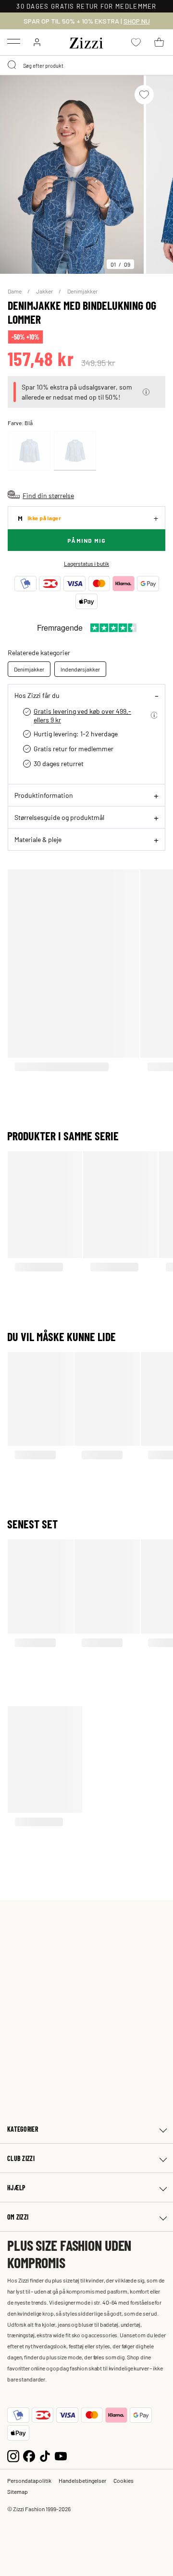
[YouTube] (61, 2455)
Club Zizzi (21, 2158)
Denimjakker (82, 291)
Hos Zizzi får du (37, 695)
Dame (15, 291)
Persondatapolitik (29, 2480)
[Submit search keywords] (12, 65)
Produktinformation (44, 795)
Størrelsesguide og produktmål (59, 817)
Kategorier (23, 2129)
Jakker (45, 291)
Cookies (124, 2480)
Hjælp (16, 2188)
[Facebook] (29, 2455)
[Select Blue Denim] (29, 451)
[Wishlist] (144, 95)
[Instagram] (13, 2455)
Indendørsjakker (80, 669)
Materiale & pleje (38, 839)
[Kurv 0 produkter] (159, 42)
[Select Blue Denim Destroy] (75, 451)
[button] (146, 392)
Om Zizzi (18, 2217)
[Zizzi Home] (86, 41)
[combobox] (86, 65)
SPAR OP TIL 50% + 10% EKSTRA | (87, 21)
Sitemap (18, 2491)
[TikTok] (45, 2455)
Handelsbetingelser (82, 2480)
